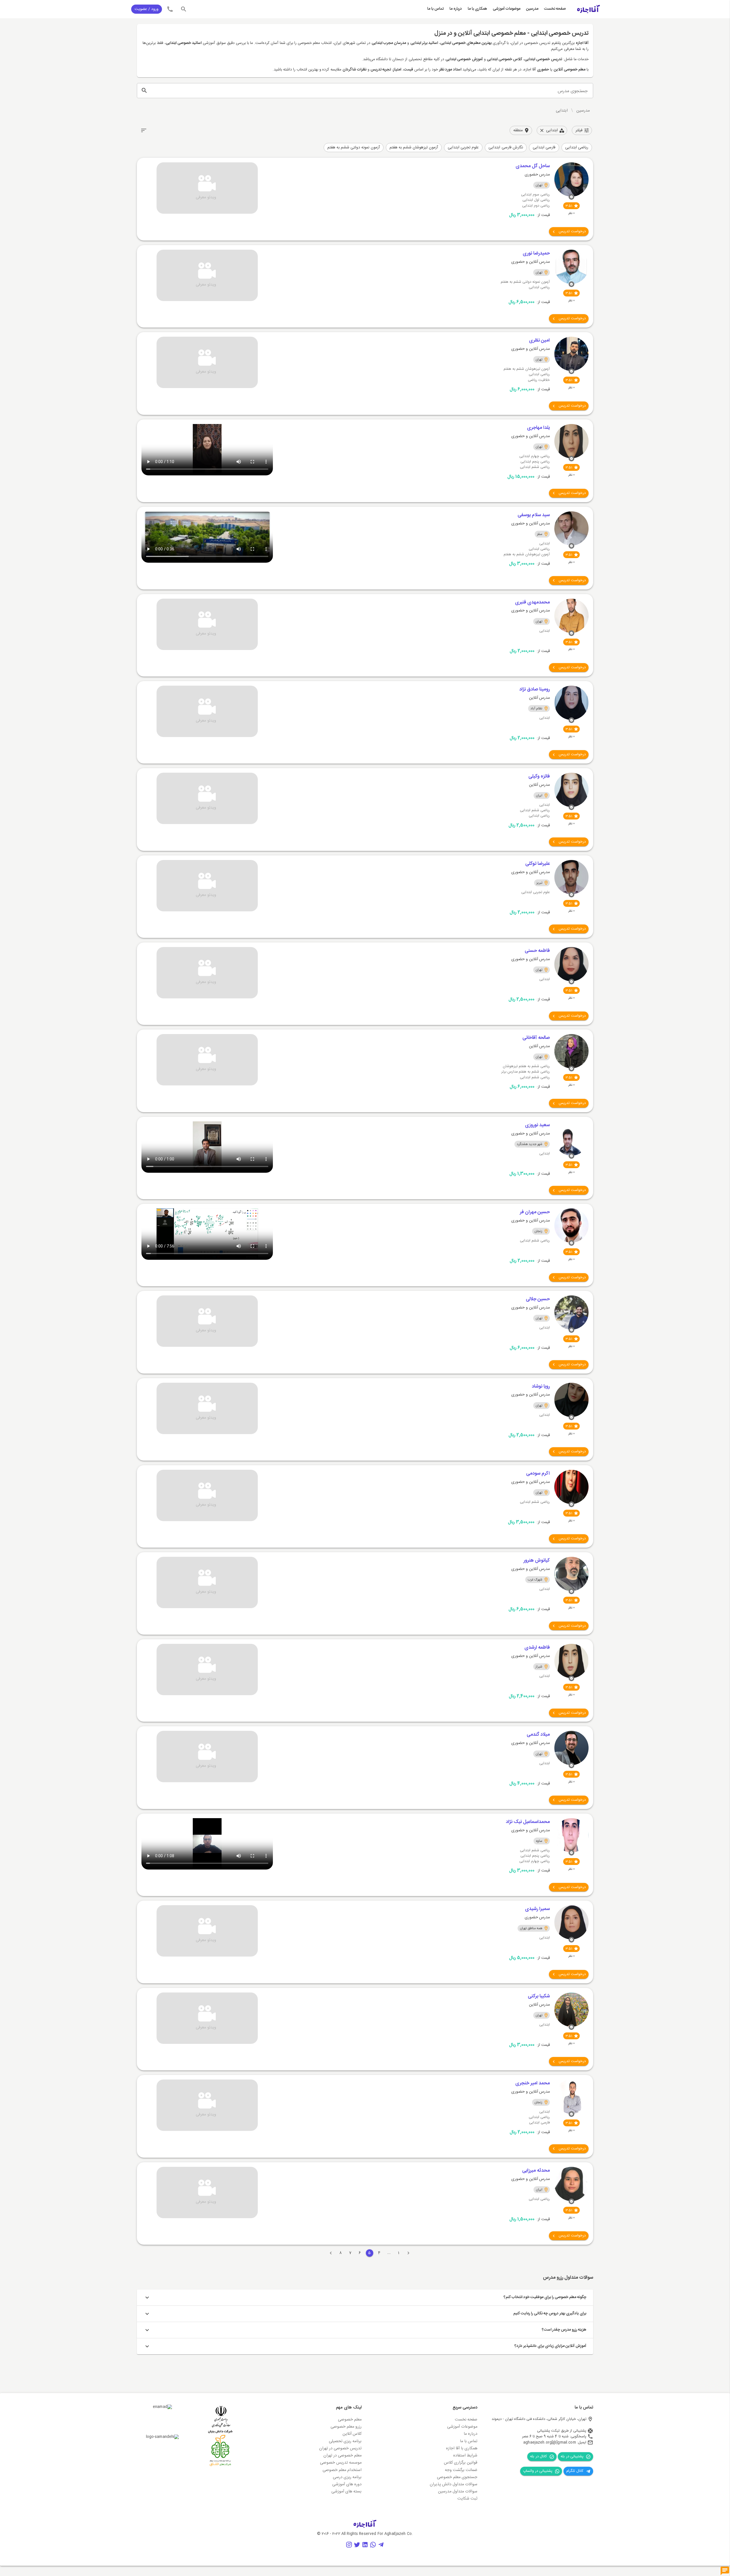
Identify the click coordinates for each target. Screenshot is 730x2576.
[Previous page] (408, 2253)
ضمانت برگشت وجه (461, 2470)
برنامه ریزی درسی (347, 2477)
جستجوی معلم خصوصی (457, 2477)
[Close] (542, 130)
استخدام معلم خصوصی (342, 2470)
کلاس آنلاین (352, 2434)
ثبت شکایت (467, 2499)
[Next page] (331, 2253)
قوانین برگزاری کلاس (461, 2463)
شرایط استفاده (465, 2456)
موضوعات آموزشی (507, 9)
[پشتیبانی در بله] (725, 2571)
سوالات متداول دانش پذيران (454, 2484)
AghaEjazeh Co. (399, 2534)
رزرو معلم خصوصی (346, 2427)
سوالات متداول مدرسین (458, 2492)
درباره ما (456, 9)
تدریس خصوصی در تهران (340, 2448)
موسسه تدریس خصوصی (341, 2463)
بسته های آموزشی (346, 2492)
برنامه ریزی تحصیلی (345, 2441)
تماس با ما (435, 9)
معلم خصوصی (350, 2420)
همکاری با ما (477, 9)
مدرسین (532, 9)
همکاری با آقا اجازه (462, 2448)
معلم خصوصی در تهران (342, 2456)
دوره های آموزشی (347, 2484)
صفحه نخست (555, 9)
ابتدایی (562, 111)
